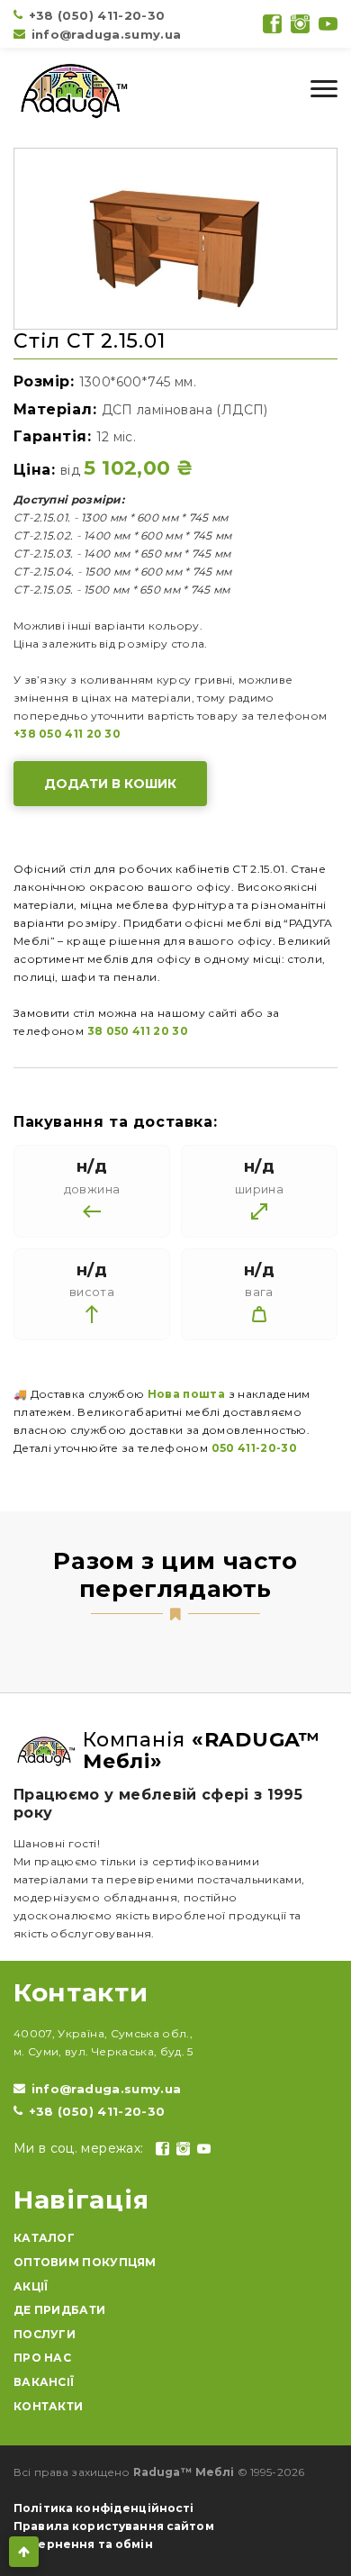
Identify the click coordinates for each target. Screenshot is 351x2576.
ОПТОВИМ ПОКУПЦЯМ (85, 2262)
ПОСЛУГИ (45, 2334)
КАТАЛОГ (44, 2238)
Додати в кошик (110, 784)
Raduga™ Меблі (184, 2472)
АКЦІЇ (31, 2286)
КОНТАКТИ (48, 2406)
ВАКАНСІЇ (44, 2382)
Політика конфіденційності (104, 2508)
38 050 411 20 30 (138, 1031)
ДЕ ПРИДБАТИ (59, 2310)
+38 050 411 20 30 (67, 734)
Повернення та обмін (83, 2544)
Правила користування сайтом (114, 2526)
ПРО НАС (42, 2358)
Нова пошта (187, 1394)
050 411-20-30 (255, 1448)
